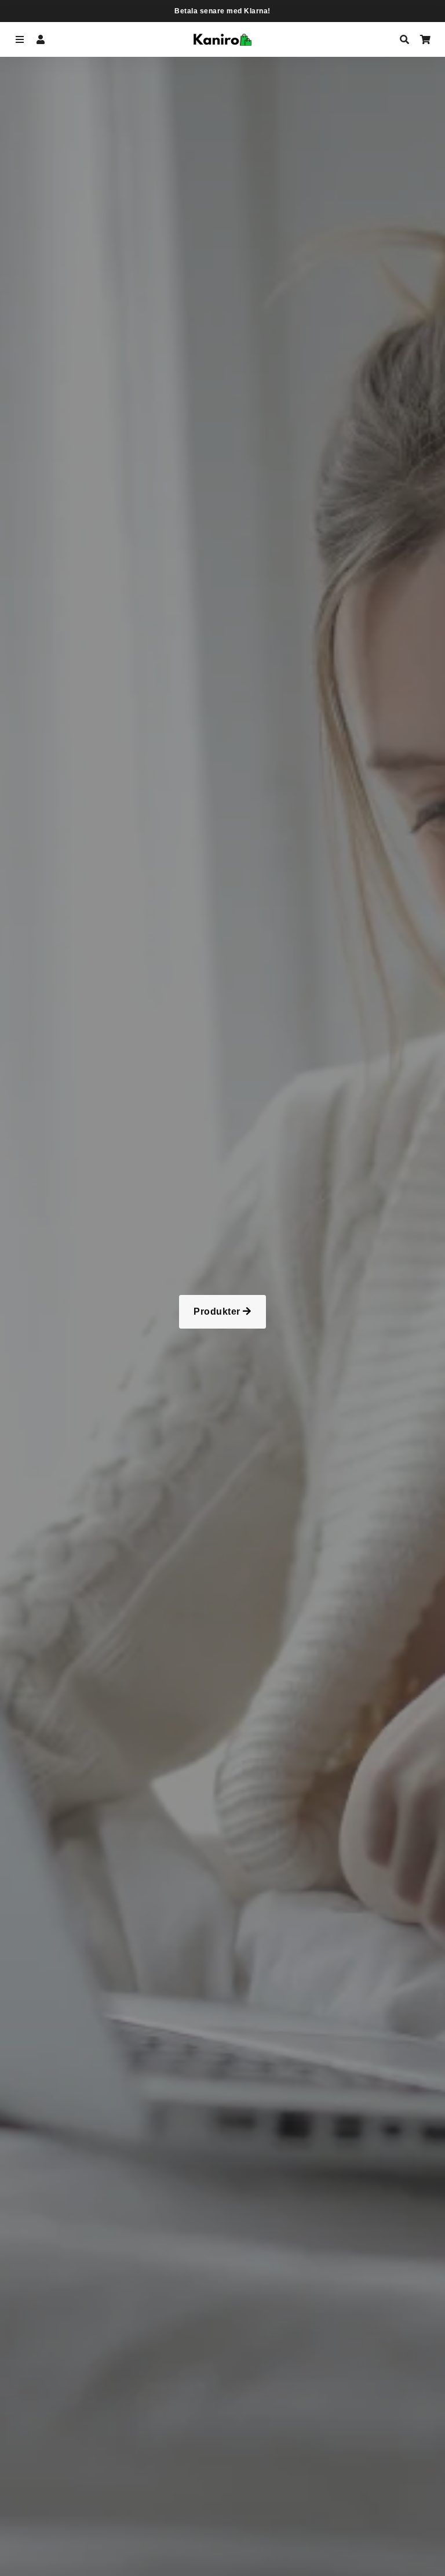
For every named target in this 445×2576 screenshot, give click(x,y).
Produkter (218, 1311)
